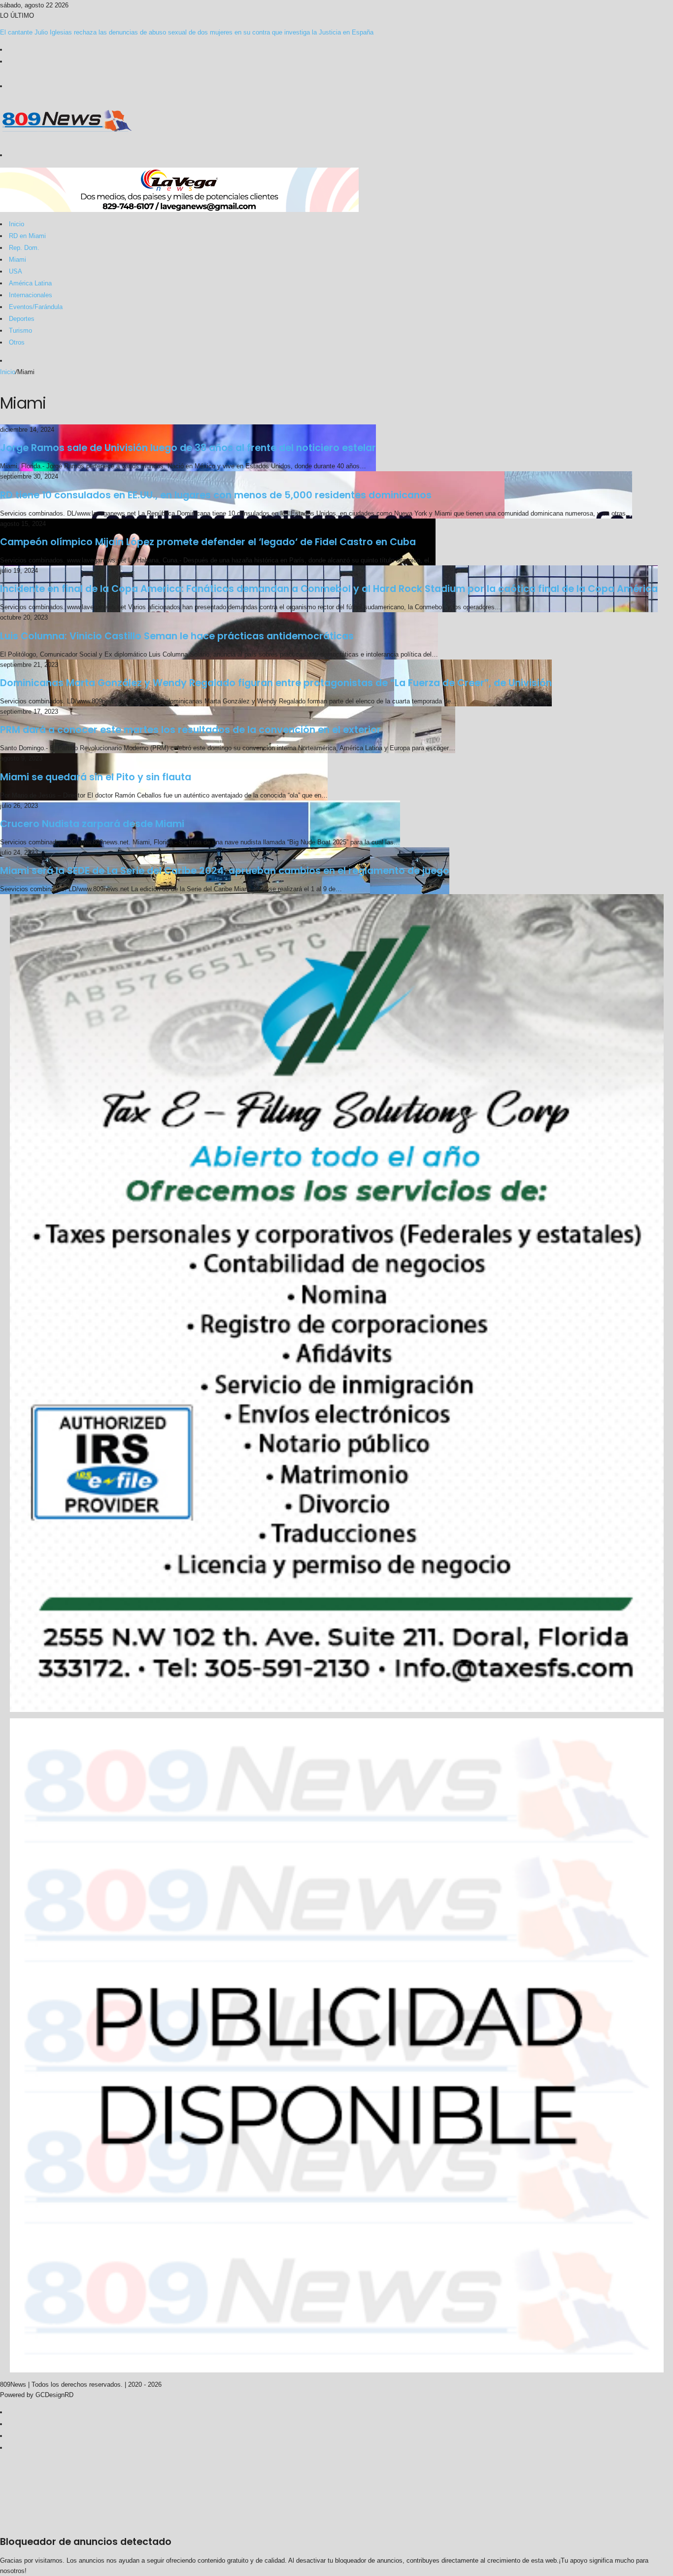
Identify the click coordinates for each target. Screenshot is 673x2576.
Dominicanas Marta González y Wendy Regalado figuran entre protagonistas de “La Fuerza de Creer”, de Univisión (276, 683)
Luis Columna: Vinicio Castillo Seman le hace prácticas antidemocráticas (177, 636)
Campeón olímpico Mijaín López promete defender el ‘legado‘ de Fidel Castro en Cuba (208, 542)
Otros (17, 342)
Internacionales (31, 295)
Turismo (20, 331)
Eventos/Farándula (36, 307)
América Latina (30, 283)
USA (16, 271)
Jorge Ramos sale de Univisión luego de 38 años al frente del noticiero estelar (188, 448)
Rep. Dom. (24, 248)
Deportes (22, 319)
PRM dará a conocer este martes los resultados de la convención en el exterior (190, 730)
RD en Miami (27, 236)
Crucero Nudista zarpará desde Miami (92, 824)
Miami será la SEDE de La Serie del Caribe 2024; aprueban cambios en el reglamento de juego (225, 871)
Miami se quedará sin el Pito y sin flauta (96, 777)
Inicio (17, 224)
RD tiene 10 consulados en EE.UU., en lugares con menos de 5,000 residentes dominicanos (216, 495)
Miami (17, 260)
